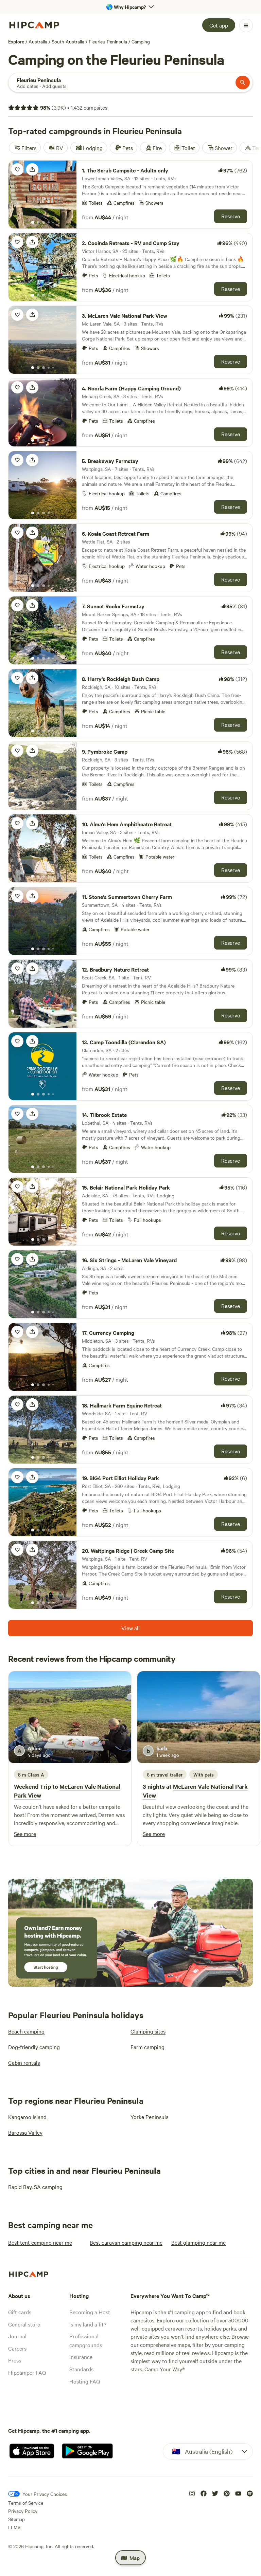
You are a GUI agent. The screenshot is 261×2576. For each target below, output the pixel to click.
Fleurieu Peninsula (108, 41)
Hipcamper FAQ (27, 2372)
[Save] (17, 169)
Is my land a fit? (88, 2324)
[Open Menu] (246, 25)
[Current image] (33, 223)
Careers (17, 2348)
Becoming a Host (90, 2312)
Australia (38, 41)
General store (24, 2324)
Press (15, 2360)
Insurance (81, 2357)
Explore (16, 41)
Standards (81, 2369)
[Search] (243, 82)
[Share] (32, 169)
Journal (17, 2336)
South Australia (68, 41)
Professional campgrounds (86, 2340)
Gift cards (20, 2312)
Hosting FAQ (85, 2381)
